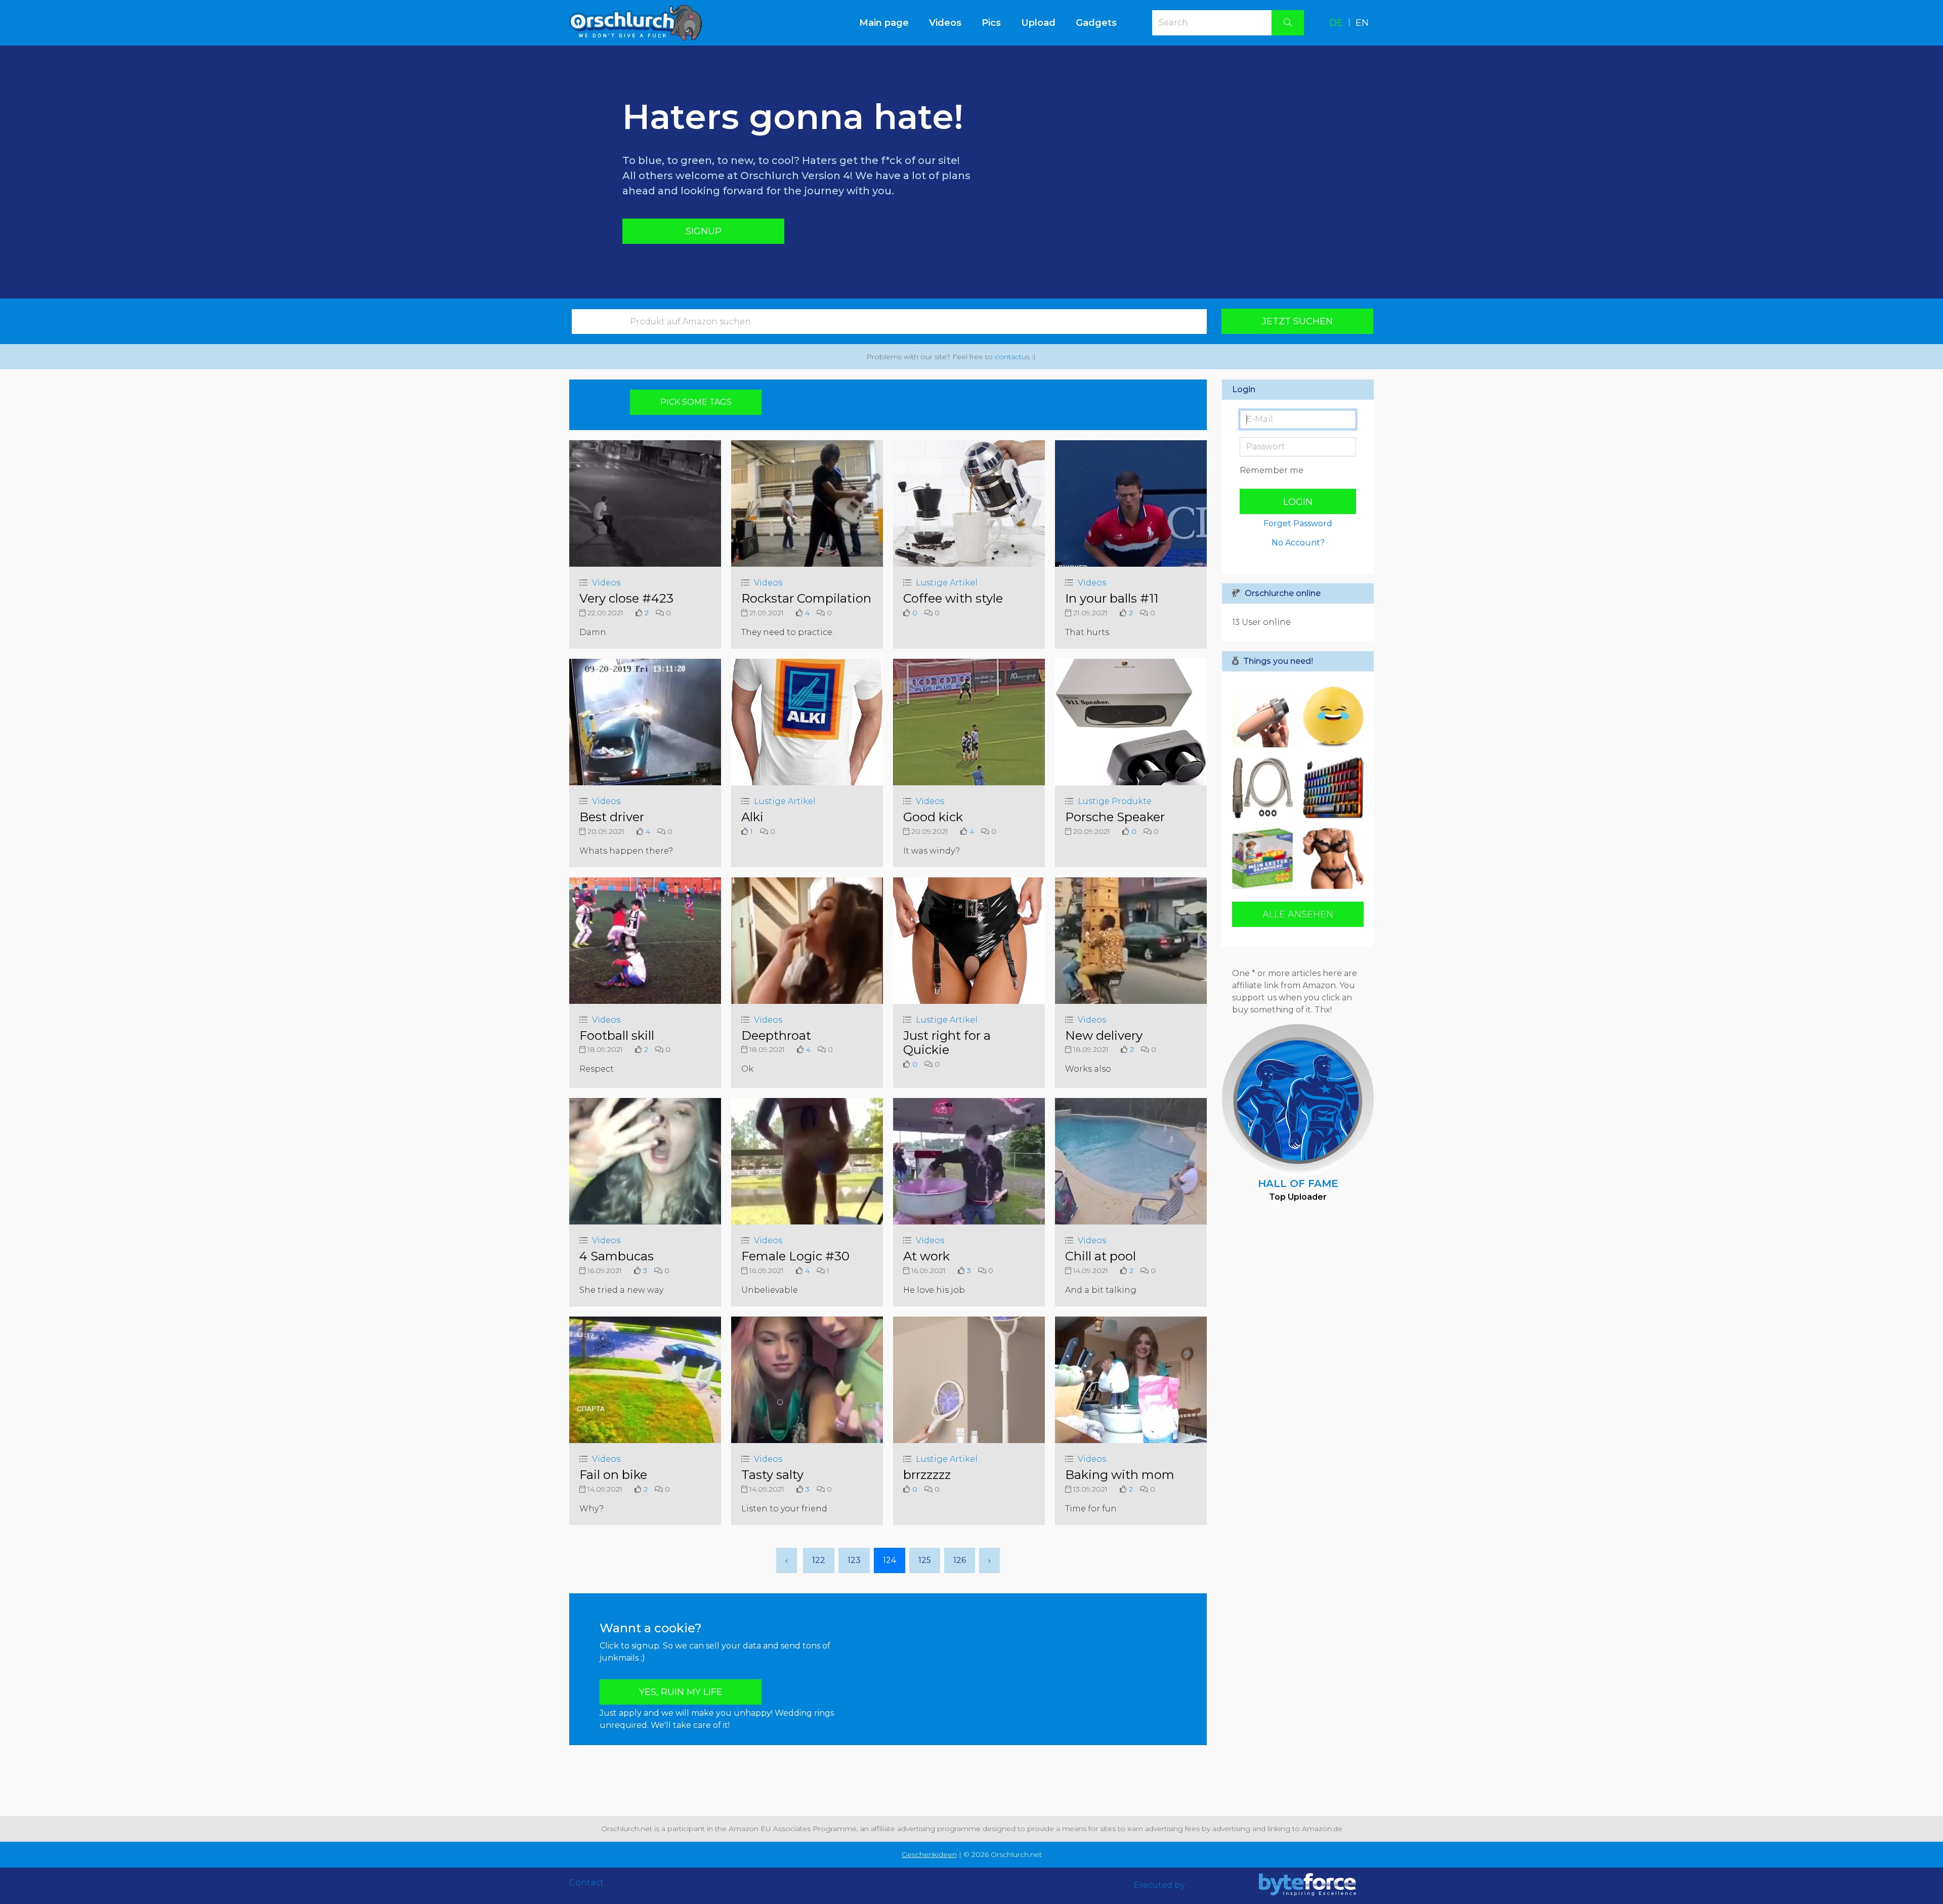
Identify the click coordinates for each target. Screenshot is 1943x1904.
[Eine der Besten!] (1331, 788)
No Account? (1298, 543)
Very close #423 (626, 598)
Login (1298, 502)
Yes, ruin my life (681, 1692)
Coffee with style (953, 598)
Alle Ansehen (1298, 914)
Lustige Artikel (947, 583)
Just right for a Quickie (947, 1043)
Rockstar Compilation (806, 598)
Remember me (1272, 470)
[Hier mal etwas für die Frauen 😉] (1331, 859)
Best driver (612, 817)
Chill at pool (1101, 1256)
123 (854, 1560)
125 (925, 1560)
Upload (1038, 23)
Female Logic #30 (795, 1256)
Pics (991, 23)
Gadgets (1096, 23)
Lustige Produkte (1115, 801)
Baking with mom (1120, 1475)
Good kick (933, 817)
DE (1336, 23)
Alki (752, 817)
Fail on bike (613, 1475)
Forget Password (1298, 523)
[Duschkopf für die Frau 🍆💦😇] (1265, 788)
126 (960, 1560)
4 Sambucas (617, 1256)
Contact (586, 1882)
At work (926, 1256)
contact (1008, 357)
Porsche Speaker (1115, 817)
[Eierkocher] (1331, 717)
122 (819, 1560)
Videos (945, 23)
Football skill (617, 1035)
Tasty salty (772, 1475)
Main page (889, 23)
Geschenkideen (929, 1854)
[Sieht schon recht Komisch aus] (1265, 717)
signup (704, 231)
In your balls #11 (1112, 598)
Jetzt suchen (1297, 321)
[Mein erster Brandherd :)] (1265, 859)
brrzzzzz (927, 1475)
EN (1362, 23)
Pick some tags (696, 402)
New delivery (1104, 1035)
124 (890, 1560)
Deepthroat (776, 1035)
